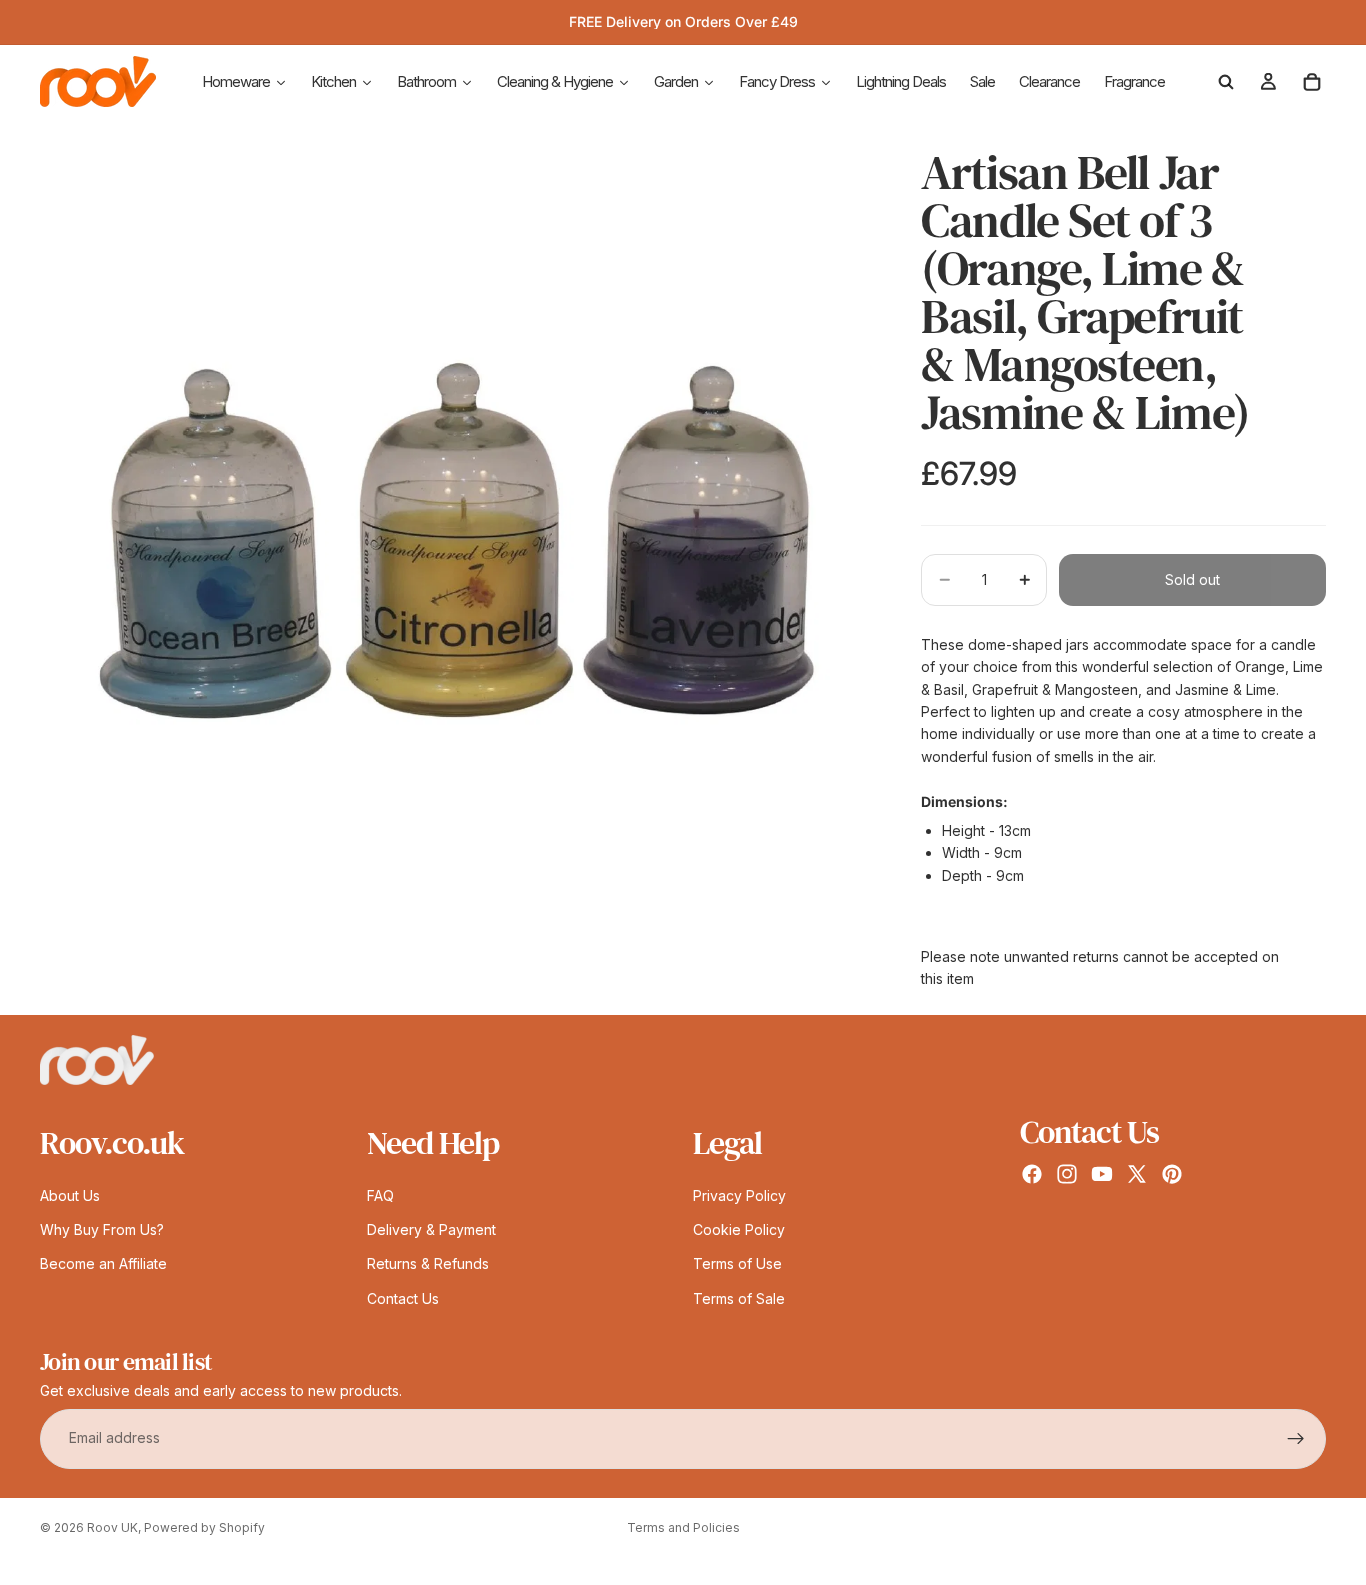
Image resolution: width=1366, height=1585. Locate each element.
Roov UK (112, 1527)
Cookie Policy (739, 1229)
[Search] (1226, 82)
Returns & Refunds (428, 1263)
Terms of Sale (739, 1297)
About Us (70, 1194)
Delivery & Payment (431, 1229)
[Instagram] (1067, 1174)
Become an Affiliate (103, 1263)
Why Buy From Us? (102, 1229)
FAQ (380, 1194)
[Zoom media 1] (457, 541)
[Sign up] (1296, 1438)
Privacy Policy (739, 1194)
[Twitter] (1137, 1174)
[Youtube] (1102, 1174)
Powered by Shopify (204, 1527)
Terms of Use (737, 1263)
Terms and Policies (683, 1527)
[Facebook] (1032, 1174)
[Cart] (1312, 82)
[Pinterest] (1172, 1174)
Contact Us (403, 1297)
